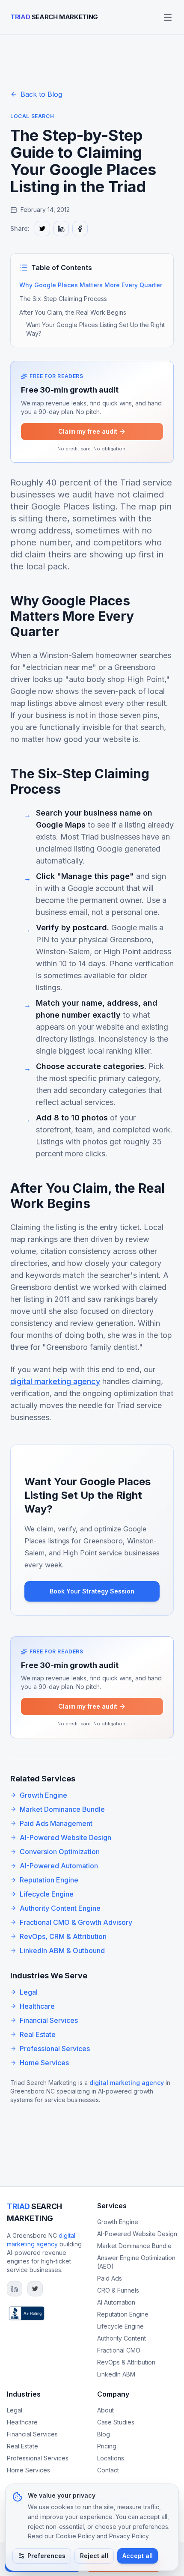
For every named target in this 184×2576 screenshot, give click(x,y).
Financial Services (49, 2020)
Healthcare (37, 2006)
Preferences (46, 2556)
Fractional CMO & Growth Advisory (76, 1922)
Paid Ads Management (56, 1823)
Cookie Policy (75, 2536)
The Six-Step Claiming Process (63, 299)
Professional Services (55, 2049)
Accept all (138, 2556)
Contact (108, 2470)
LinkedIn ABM (116, 2374)
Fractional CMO (119, 2350)
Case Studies (116, 2422)
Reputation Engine (49, 1880)
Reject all (94, 2556)
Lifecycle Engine (47, 1894)
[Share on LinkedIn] (61, 229)
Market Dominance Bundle (62, 1809)
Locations (111, 2458)
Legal (29, 1992)
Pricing (107, 2446)
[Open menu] (168, 17)
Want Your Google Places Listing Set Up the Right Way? (95, 329)
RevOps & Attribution (126, 2362)
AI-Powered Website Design (65, 1837)
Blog (104, 2434)
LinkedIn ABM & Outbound (62, 1951)
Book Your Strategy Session (92, 1591)
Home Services (44, 2063)
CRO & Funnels (118, 2290)
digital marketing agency (55, 1381)
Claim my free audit (88, 431)
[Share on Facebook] (80, 229)
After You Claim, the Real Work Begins (73, 312)
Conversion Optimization (60, 1852)
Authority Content (122, 2338)
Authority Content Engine (60, 1908)
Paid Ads (110, 2278)
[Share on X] (42, 229)
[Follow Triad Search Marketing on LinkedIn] (15, 2289)
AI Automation (116, 2302)
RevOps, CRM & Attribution (63, 1936)
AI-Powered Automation (59, 1866)
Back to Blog (41, 94)
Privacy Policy (129, 2536)
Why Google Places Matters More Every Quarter (91, 285)
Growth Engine (43, 1795)
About (105, 2410)
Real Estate (38, 2034)
